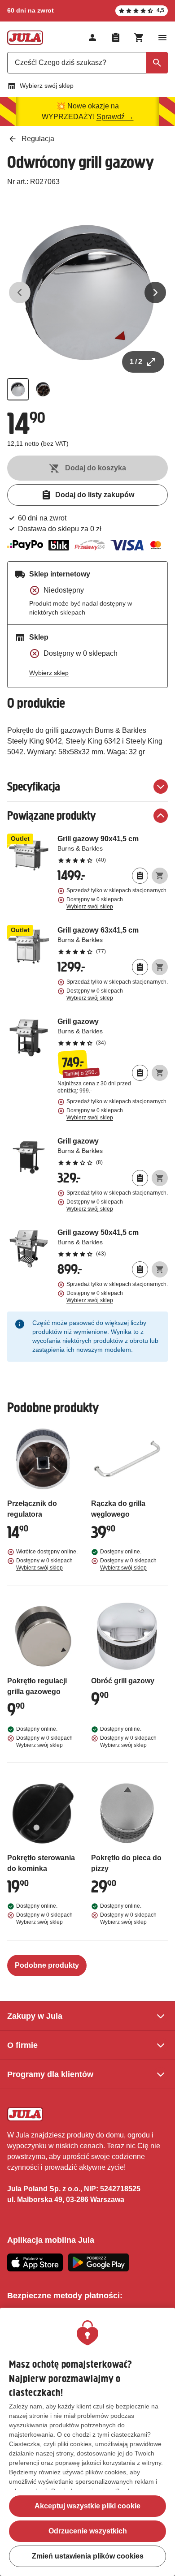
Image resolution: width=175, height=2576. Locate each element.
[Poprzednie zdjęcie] (20, 292)
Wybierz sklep (49, 673)
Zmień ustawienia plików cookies (88, 2556)
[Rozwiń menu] (162, 38)
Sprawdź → (115, 117)
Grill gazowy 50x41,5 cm (113, 1243)
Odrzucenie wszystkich (88, 2531)
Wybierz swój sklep (47, 86)
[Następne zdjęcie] (155, 292)
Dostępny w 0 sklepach (95, 903)
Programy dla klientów (50, 2074)
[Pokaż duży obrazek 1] (87, 292)
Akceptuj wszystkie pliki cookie (87, 2506)
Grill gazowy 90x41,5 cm (113, 849)
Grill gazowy (113, 1032)
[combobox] (87, 63)
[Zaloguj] (92, 38)
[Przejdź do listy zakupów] (116, 38)
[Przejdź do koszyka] (139, 38)
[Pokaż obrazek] (18, 389)
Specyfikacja (34, 786)
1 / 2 (136, 362)
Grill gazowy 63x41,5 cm (113, 940)
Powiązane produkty (51, 815)
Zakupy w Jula (35, 2016)
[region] (87, 2442)
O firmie (22, 2045)
